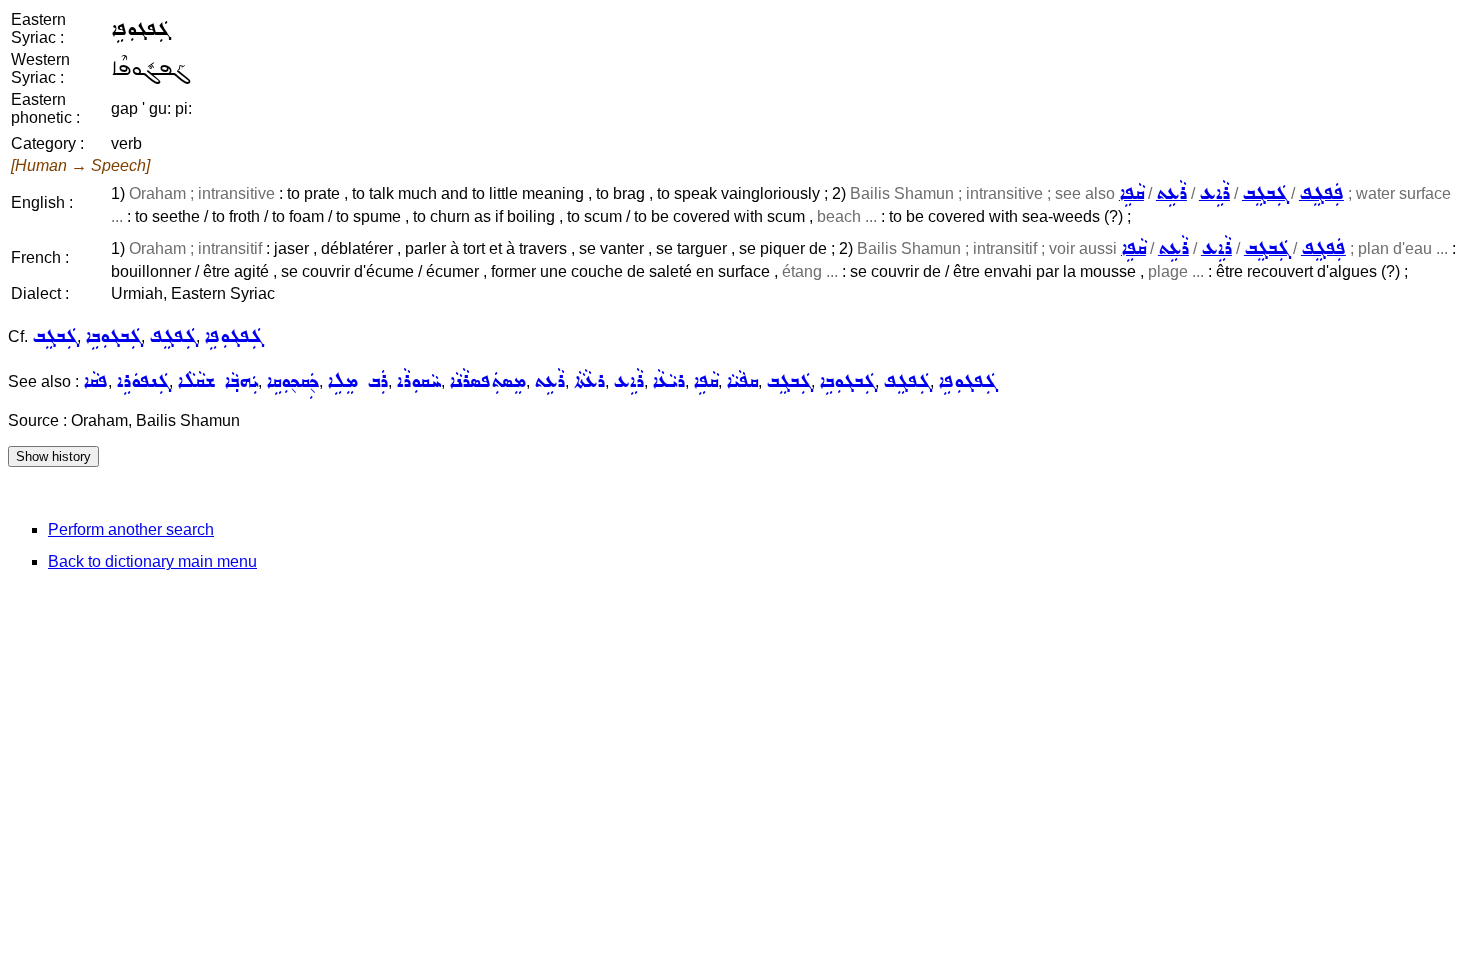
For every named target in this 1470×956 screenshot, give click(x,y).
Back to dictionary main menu (152, 561)
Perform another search (131, 529)
